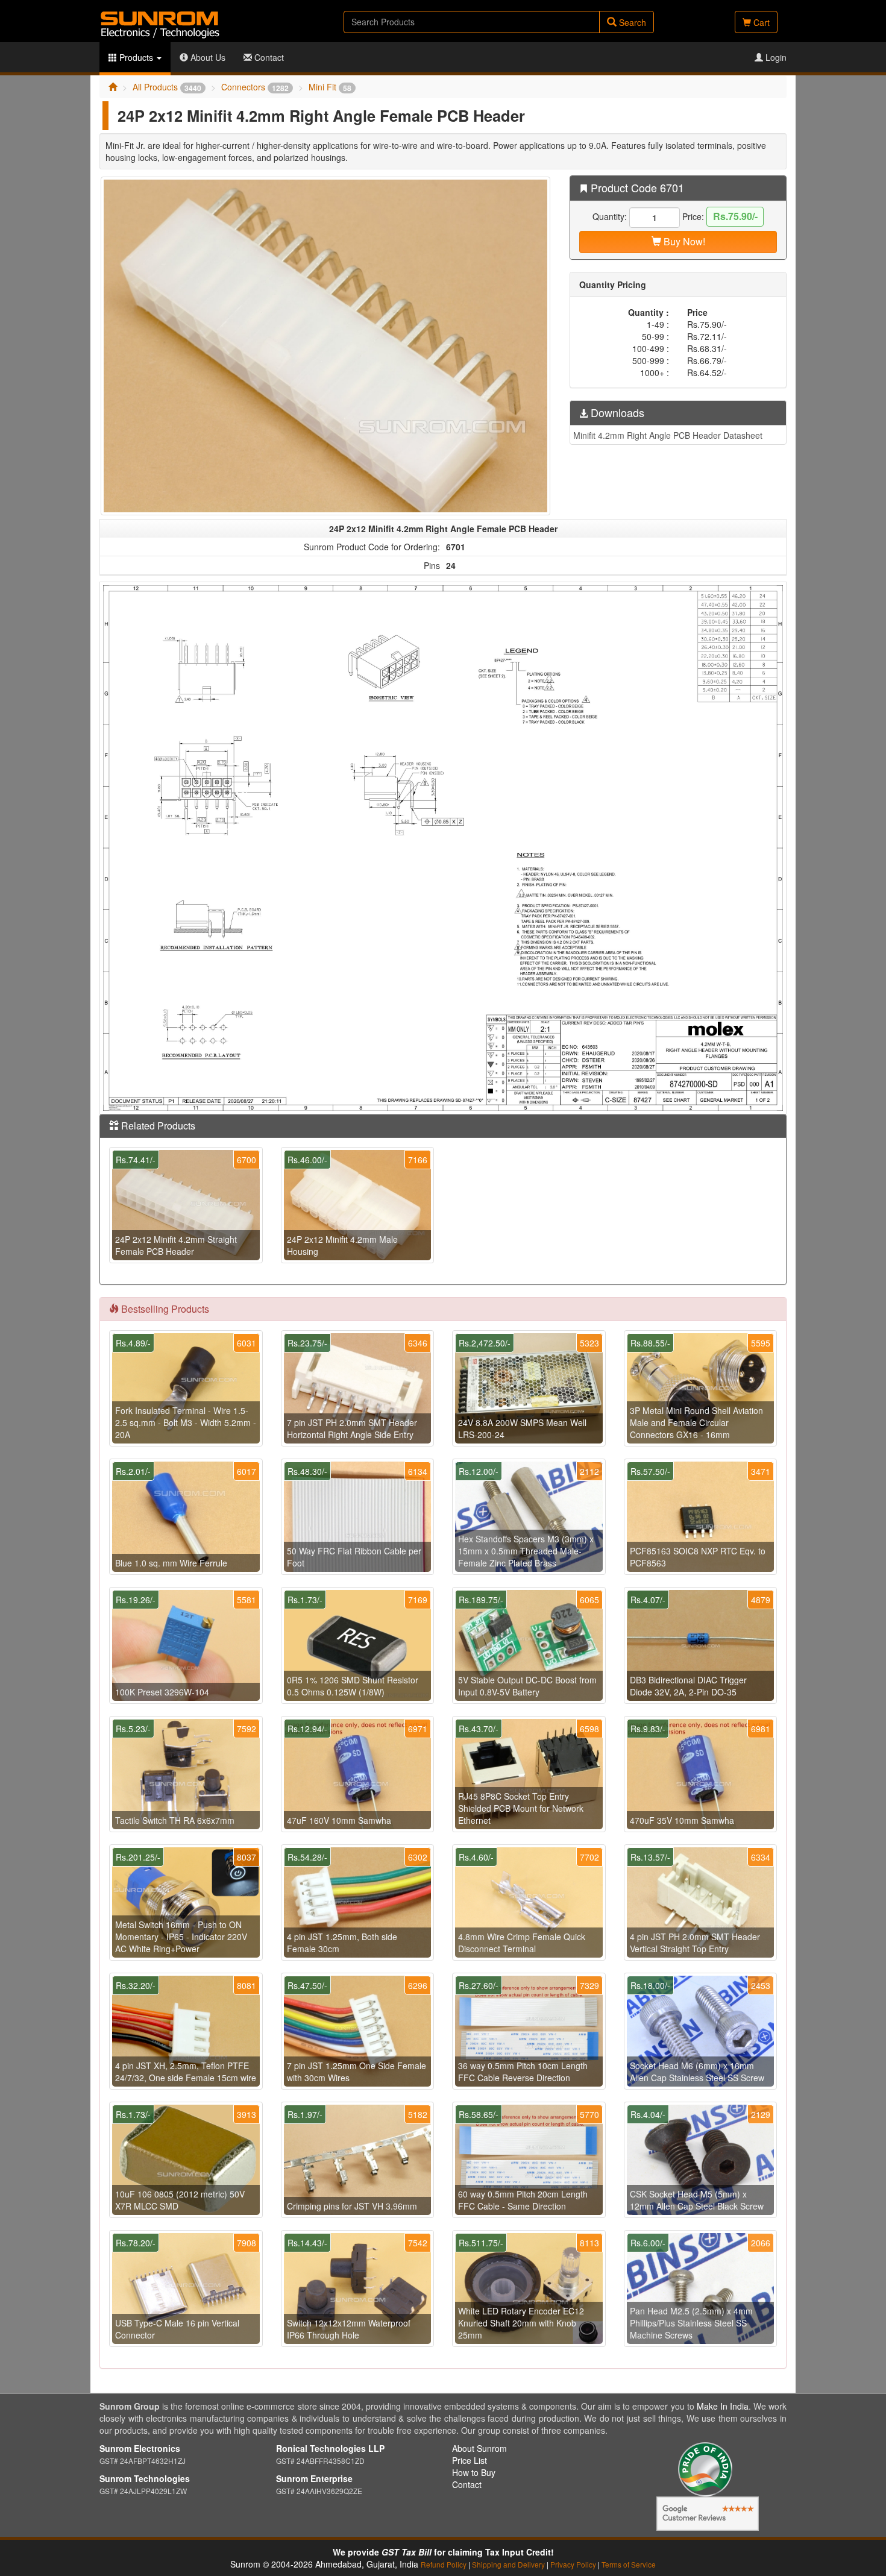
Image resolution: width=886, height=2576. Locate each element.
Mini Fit (330, 87)
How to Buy (474, 2472)
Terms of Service (629, 2564)
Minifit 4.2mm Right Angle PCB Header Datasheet (668, 435)
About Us (207, 57)
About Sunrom (479, 2448)
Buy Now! (683, 241)
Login (775, 57)
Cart (760, 22)
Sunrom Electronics (140, 2448)
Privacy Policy (573, 2564)
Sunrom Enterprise (314, 2478)
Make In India (723, 2406)
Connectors (255, 87)
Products (136, 57)
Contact (268, 57)
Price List (470, 2460)
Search (631, 22)
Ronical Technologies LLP (330, 2448)
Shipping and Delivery (508, 2564)
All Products (167, 87)
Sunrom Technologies (145, 2478)
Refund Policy (444, 2564)
